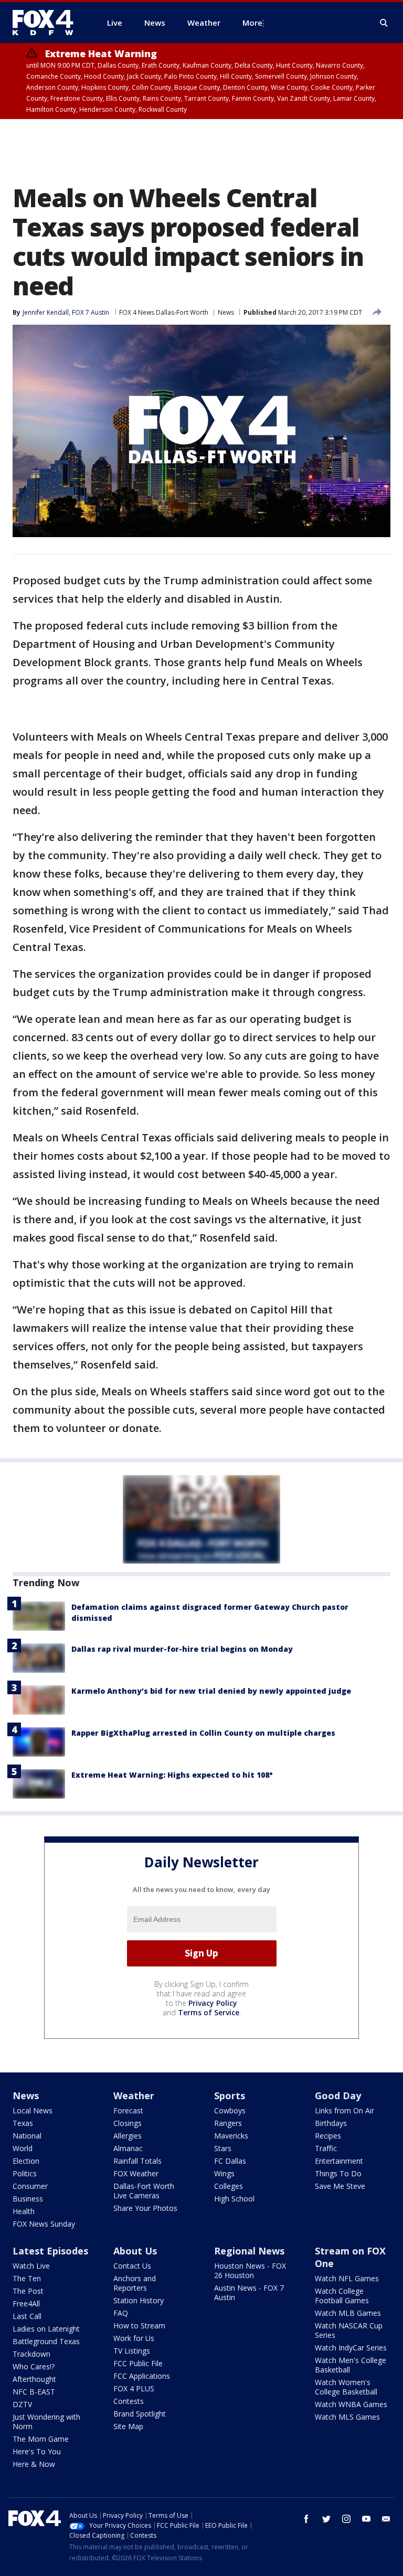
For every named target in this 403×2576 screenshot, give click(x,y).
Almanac (128, 2148)
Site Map (128, 2426)
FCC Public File (138, 2363)
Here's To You (37, 2451)
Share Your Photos (145, 2208)
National (27, 2136)
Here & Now (34, 2464)
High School (234, 2199)
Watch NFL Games (347, 2278)
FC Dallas (230, 2161)
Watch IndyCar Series (351, 2348)
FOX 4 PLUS (134, 2388)
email (386, 2519)
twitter (326, 2519)
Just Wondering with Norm (46, 2422)
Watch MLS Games (347, 2417)
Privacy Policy (213, 2003)
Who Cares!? (34, 2366)
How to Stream (139, 2326)
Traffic (326, 2148)
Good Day (338, 2096)
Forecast (128, 2110)
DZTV (22, 2404)
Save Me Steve (340, 2186)
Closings (128, 2123)
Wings (224, 2173)
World (23, 2148)
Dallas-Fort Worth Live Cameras (144, 2191)
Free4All (26, 2304)
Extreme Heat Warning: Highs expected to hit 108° (172, 1775)
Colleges (229, 2186)
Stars (223, 2148)
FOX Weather (136, 2173)
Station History (139, 2300)
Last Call (27, 2316)
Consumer (30, 2186)
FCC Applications (142, 2376)
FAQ (121, 2313)
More (252, 23)
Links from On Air (344, 2110)
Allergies (128, 2136)
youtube (366, 2519)
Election (26, 2161)
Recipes (328, 2136)
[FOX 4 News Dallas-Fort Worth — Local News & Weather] (47, 23)
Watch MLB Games (348, 2313)
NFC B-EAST (34, 2392)
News (226, 312)
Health (24, 2211)
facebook (306, 2519)
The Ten (27, 2278)
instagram (346, 2519)
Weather (134, 2096)
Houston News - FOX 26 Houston (250, 2270)
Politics (25, 2173)
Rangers (228, 2123)
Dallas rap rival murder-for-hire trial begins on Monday (182, 1649)
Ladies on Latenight (46, 2329)
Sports (230, 2096)
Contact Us (132, 2266)
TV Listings (132, 2351)
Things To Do (338, 2173)
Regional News (249, 2251)
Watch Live (31, 2266)
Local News (33, 2110)
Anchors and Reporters (135, 2283)
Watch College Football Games (342, 2296)
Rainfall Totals (137, 2161)
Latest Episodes (50, 2251)
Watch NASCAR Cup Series (349, 2330)
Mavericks (231, 2136)
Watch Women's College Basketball (346, 2387)
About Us (135, 2251)
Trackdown (31, 2354)
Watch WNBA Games (351, 2404)
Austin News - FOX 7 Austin (249, 2292)
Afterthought (34, 2379)
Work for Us (134, 2338)
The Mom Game (41, 2439)
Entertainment (339, 2161)
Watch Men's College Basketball (351, 2365)
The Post (28, 2291)
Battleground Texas (46, 2341)
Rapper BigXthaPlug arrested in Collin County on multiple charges (203, 1733)
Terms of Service (209, 2012)
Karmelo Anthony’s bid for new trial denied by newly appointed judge (211, 1691)
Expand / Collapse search (384, 23)
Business (28, 2199)
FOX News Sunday (44, 2224)
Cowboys (230, 2110)
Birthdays (331, 2123)
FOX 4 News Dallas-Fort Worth (164, 312)
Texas (23, 2123)
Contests (129, 2401)
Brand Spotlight (140, 2414)
